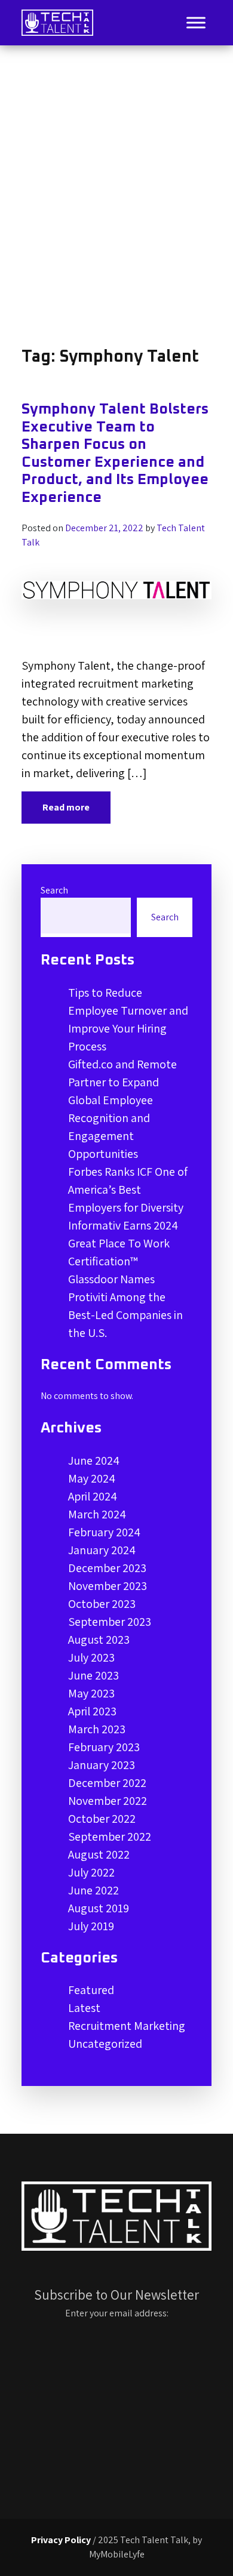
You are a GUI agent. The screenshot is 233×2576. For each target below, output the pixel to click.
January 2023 (102, 1765)
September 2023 (110, 1622)
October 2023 (102, 1604)
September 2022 (110, 1837)
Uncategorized (105, 2044)
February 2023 (104, 1747)
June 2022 (93, 1890)
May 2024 (92, 1478)
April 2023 (92, 1711)
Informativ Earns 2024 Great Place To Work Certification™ (123, 1243)
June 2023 (93, 1675)
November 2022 (108, 1801)
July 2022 (91, 1872)
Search (54, 890)
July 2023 (91, 1657)
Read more (66, 807)
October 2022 (102, 1819)
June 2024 (94, 1460)
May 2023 (91, 1693)
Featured (91, 1990)
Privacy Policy (61, 2540)
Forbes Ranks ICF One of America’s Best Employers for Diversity (128, 1190)
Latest (84, 2008)
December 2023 (107, 1568)
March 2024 (97, 1514)
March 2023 (97, 1729)
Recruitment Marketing (127, 2026)
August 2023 (99, 1640)
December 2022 (107, 1783)
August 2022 (99, 1854)
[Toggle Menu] (196, 22)
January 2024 (102, 1550)
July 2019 (91, 1926)
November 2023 (108, 1586)
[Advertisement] (116, 196)
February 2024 (104, 1532)
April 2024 (93, 1496)
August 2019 (99, 1908)
